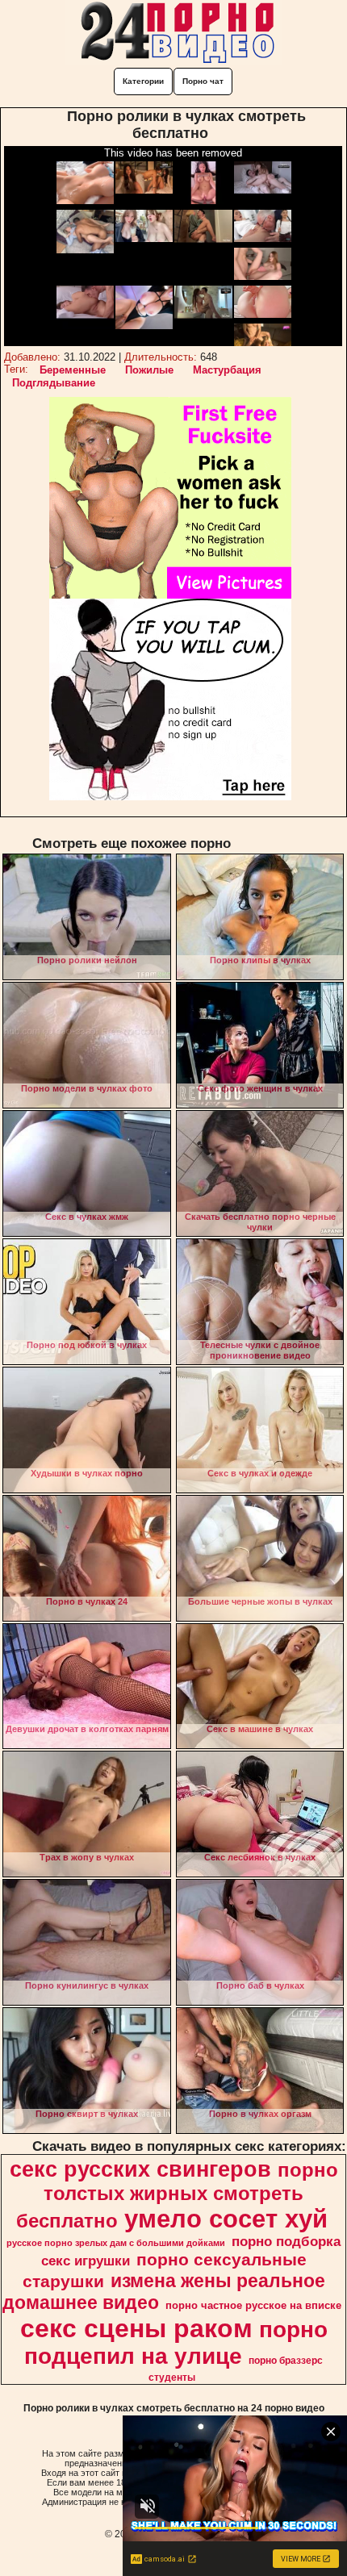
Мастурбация (227, 370)
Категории (143, 81)
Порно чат (203, 81)
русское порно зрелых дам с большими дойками (116, 2243)
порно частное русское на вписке (253, 2305)
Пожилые (149, 370)
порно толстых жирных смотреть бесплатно (177, 2195)
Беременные (73, 370)
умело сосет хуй (226, 2219)
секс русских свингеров (140, 2169)
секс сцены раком (136, 2328)
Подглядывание (54, 383)
